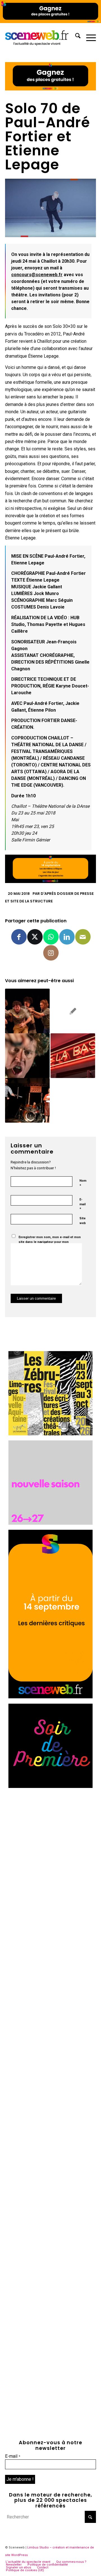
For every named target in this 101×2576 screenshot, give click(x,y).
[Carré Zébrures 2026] (50, 1434)
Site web (83, 1221)
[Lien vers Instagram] (51, 953)
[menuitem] (75, 37)
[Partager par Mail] (83, 937)
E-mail (82, 1204)
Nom (83, 1183)
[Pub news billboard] (50, 21)
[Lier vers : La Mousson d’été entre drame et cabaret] (27, 1100)
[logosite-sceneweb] (41, 37)
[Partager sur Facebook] (19, 937)
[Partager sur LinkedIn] (67, 937)
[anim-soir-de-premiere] (50, 1786)
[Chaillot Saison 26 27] (50, 1523)
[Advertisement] (50, 1844)
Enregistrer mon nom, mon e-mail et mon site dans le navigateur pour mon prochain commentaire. (50, 1242)
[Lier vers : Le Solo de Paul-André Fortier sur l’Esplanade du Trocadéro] (73, 1011)
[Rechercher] (75, 37)
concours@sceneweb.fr (37, 275)
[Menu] (88, 37)
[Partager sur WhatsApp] (51, 937)
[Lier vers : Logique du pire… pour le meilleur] (27, 1056)
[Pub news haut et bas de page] (50, 89)
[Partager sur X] (35, 937)
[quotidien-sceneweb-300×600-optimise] (50, 1697)
